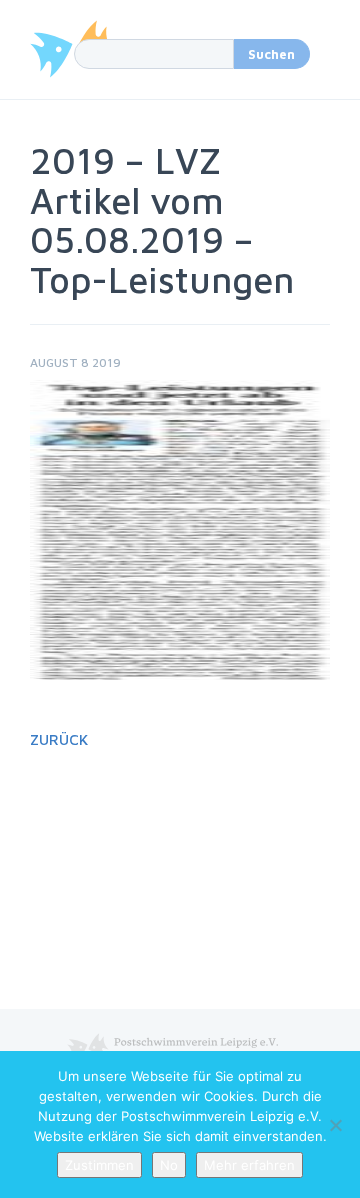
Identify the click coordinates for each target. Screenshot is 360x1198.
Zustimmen (99, 1165)
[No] (335, 1125)
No (169, 1165)
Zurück (59, 739)
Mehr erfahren (249, 1165)
